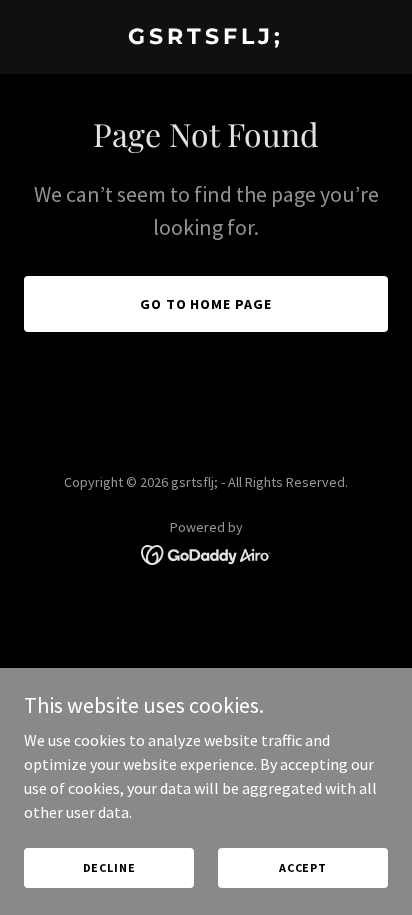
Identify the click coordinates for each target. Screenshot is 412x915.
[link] (206, 38)
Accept (303, 867)
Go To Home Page (206, 304)
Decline (109, 867)
